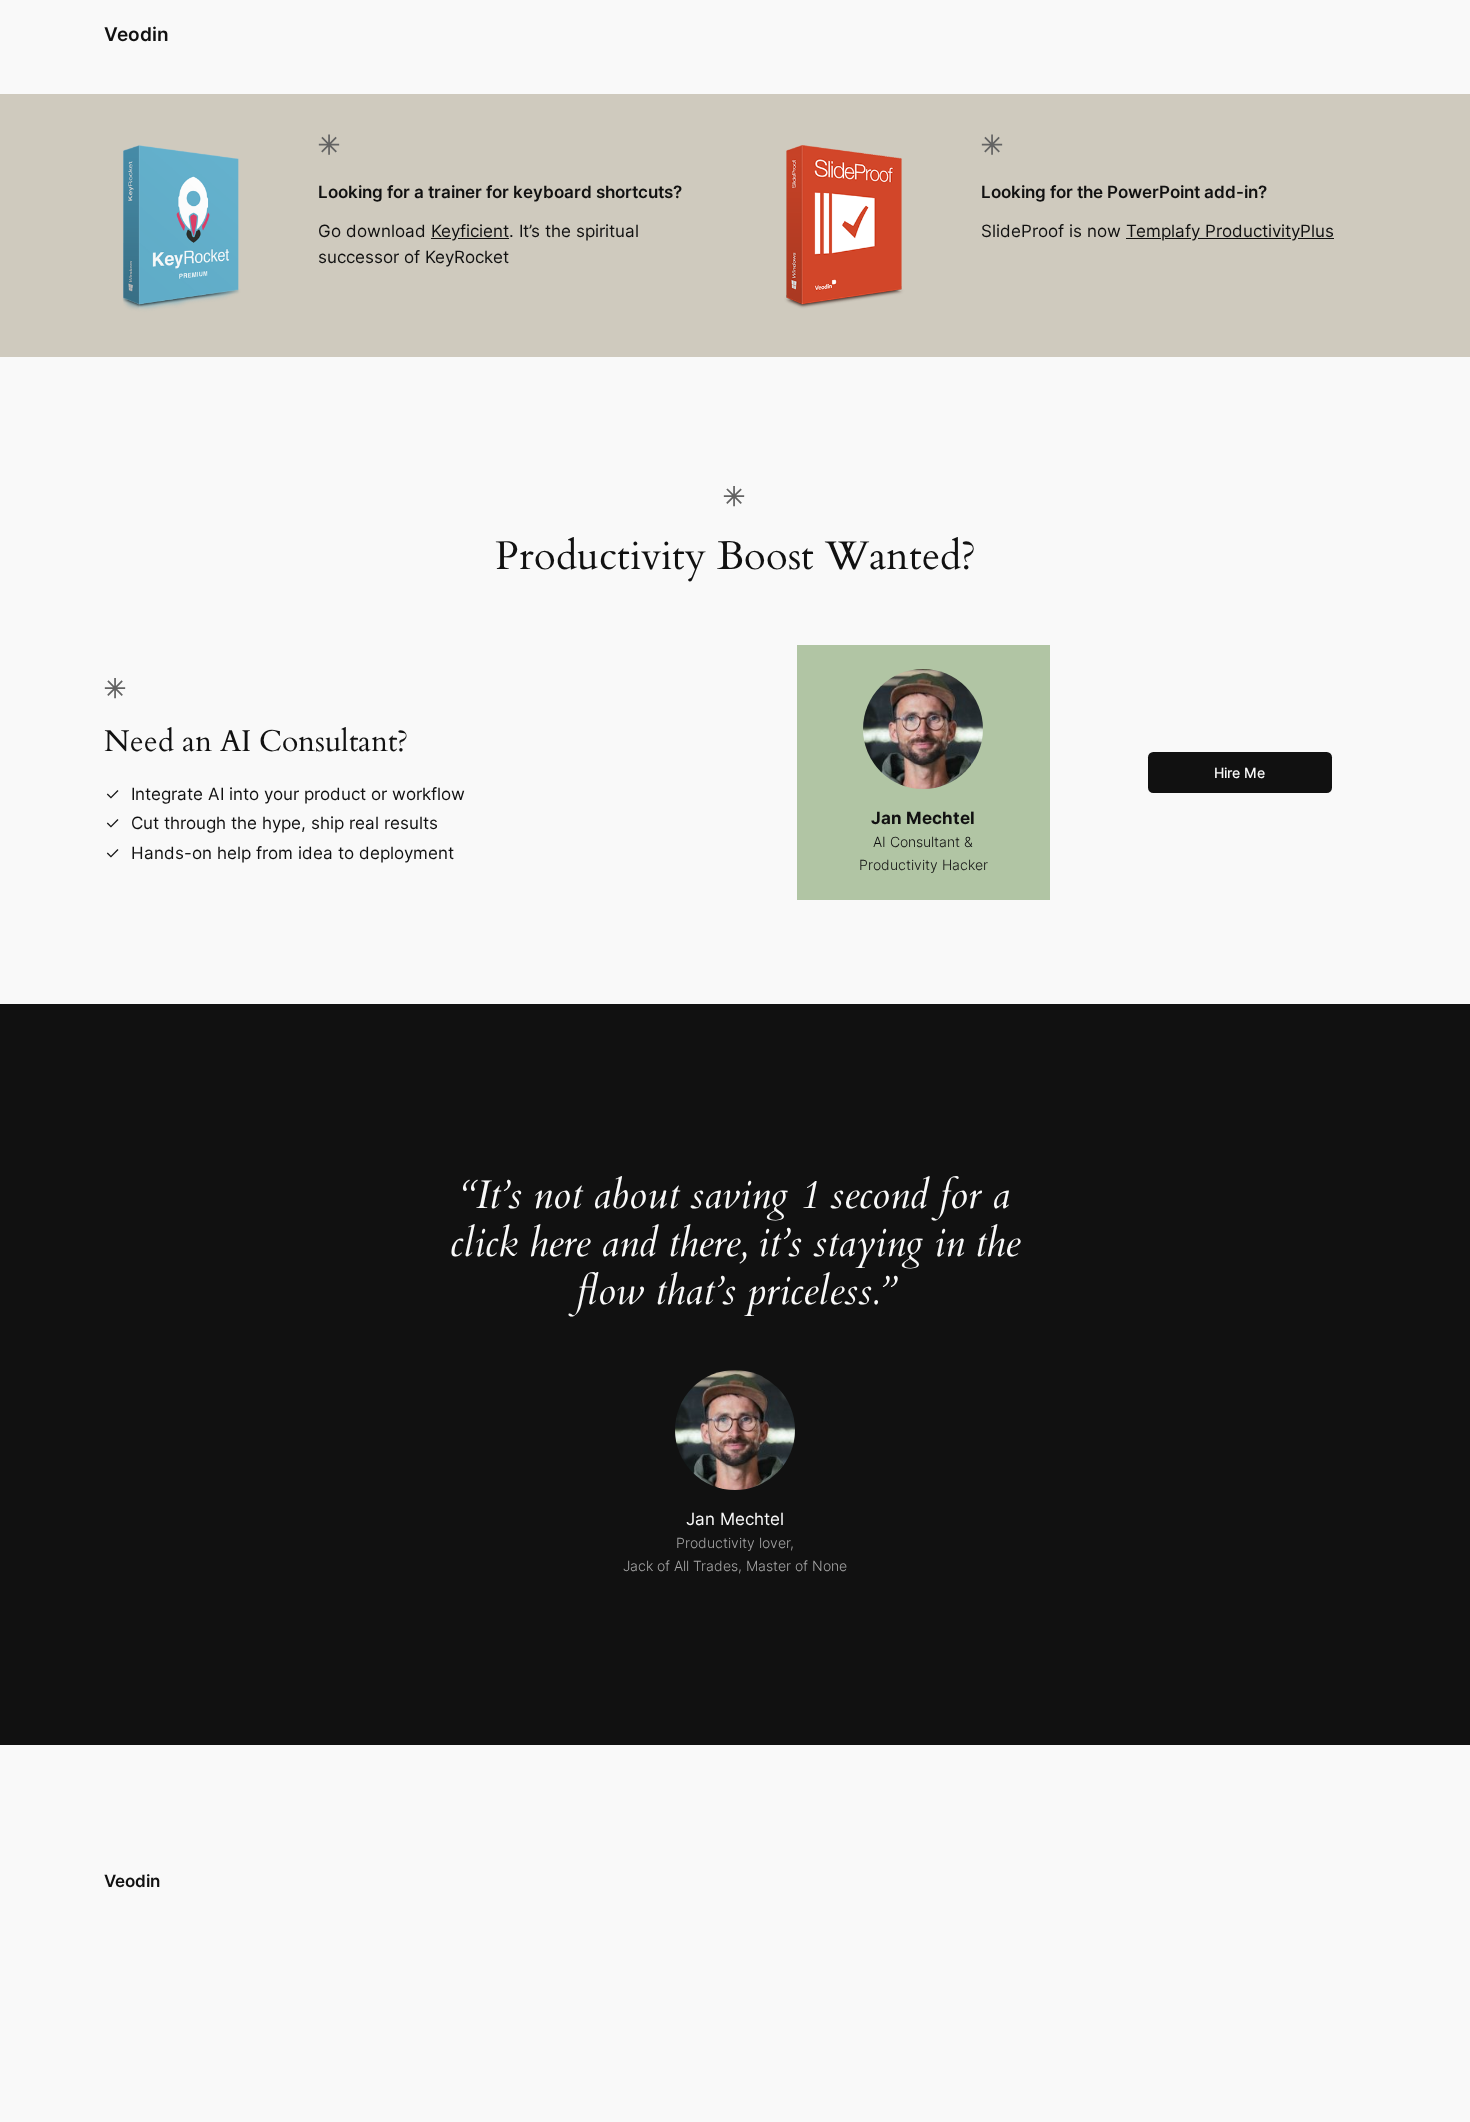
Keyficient (470, 231)
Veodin (136, 34)
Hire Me (1239, 772)
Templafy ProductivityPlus (1230, 231)
